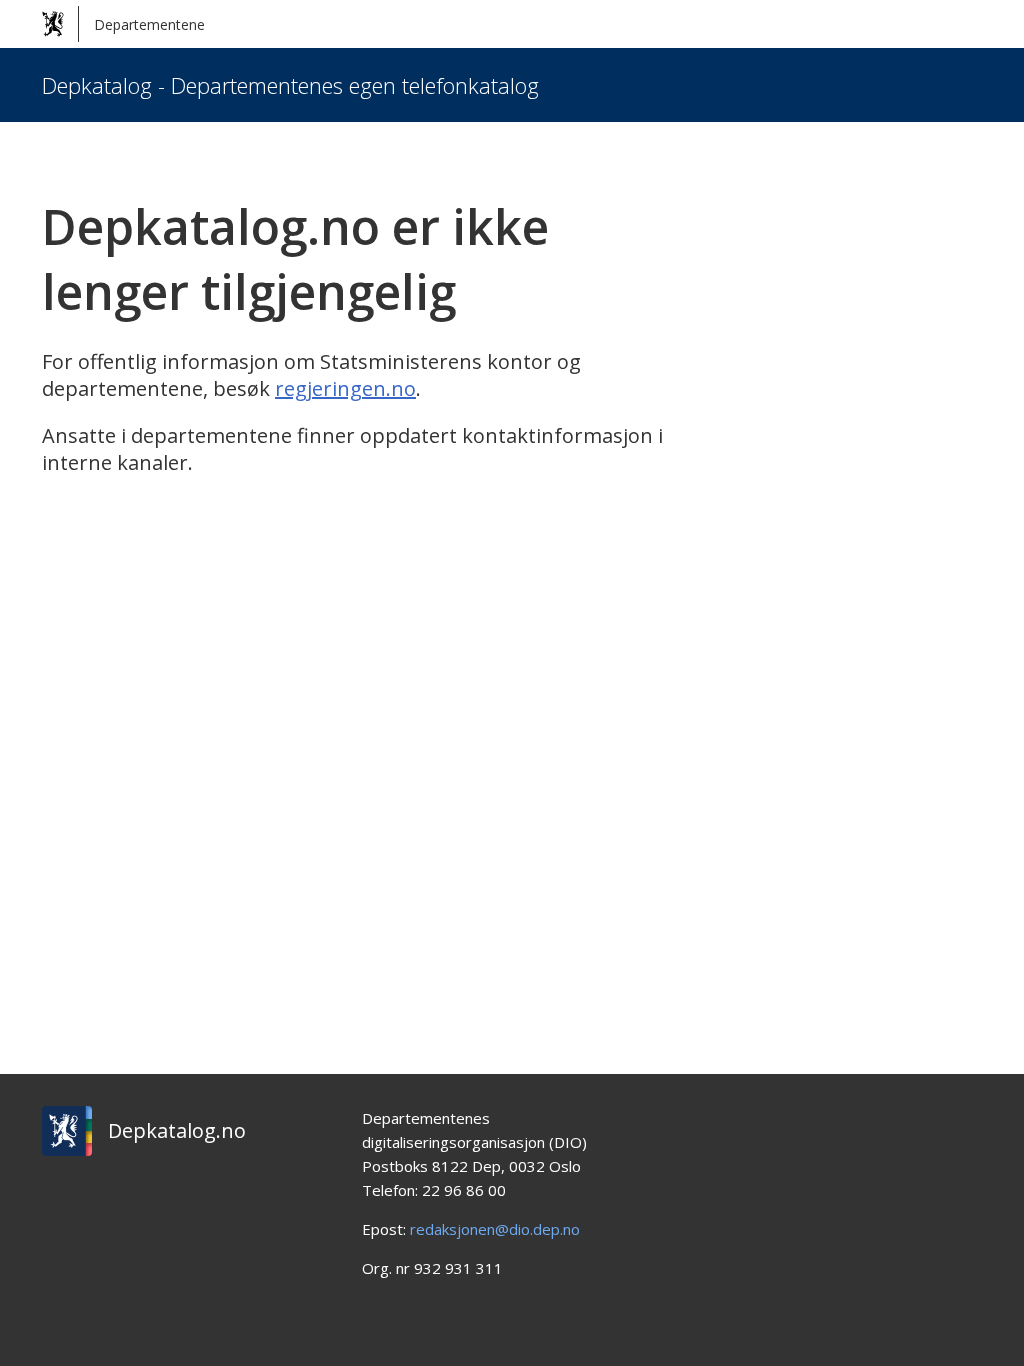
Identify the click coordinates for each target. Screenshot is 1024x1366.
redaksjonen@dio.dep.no (495, 1229)
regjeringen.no (345, 388)
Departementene (149, 24)
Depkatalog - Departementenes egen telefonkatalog (290, 85)
